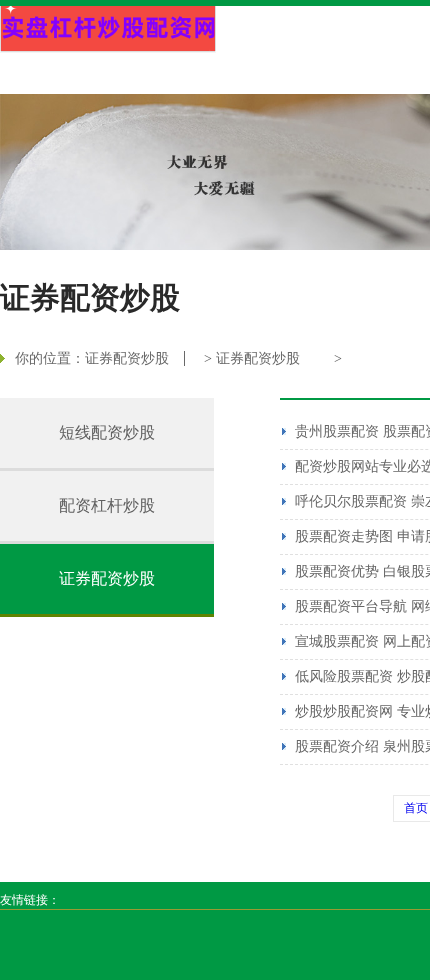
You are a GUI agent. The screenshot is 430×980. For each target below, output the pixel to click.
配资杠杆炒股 (107, 505)
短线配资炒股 (107, 432)
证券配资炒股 (127, 358)
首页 (416, 808)
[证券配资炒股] (108, 29)
